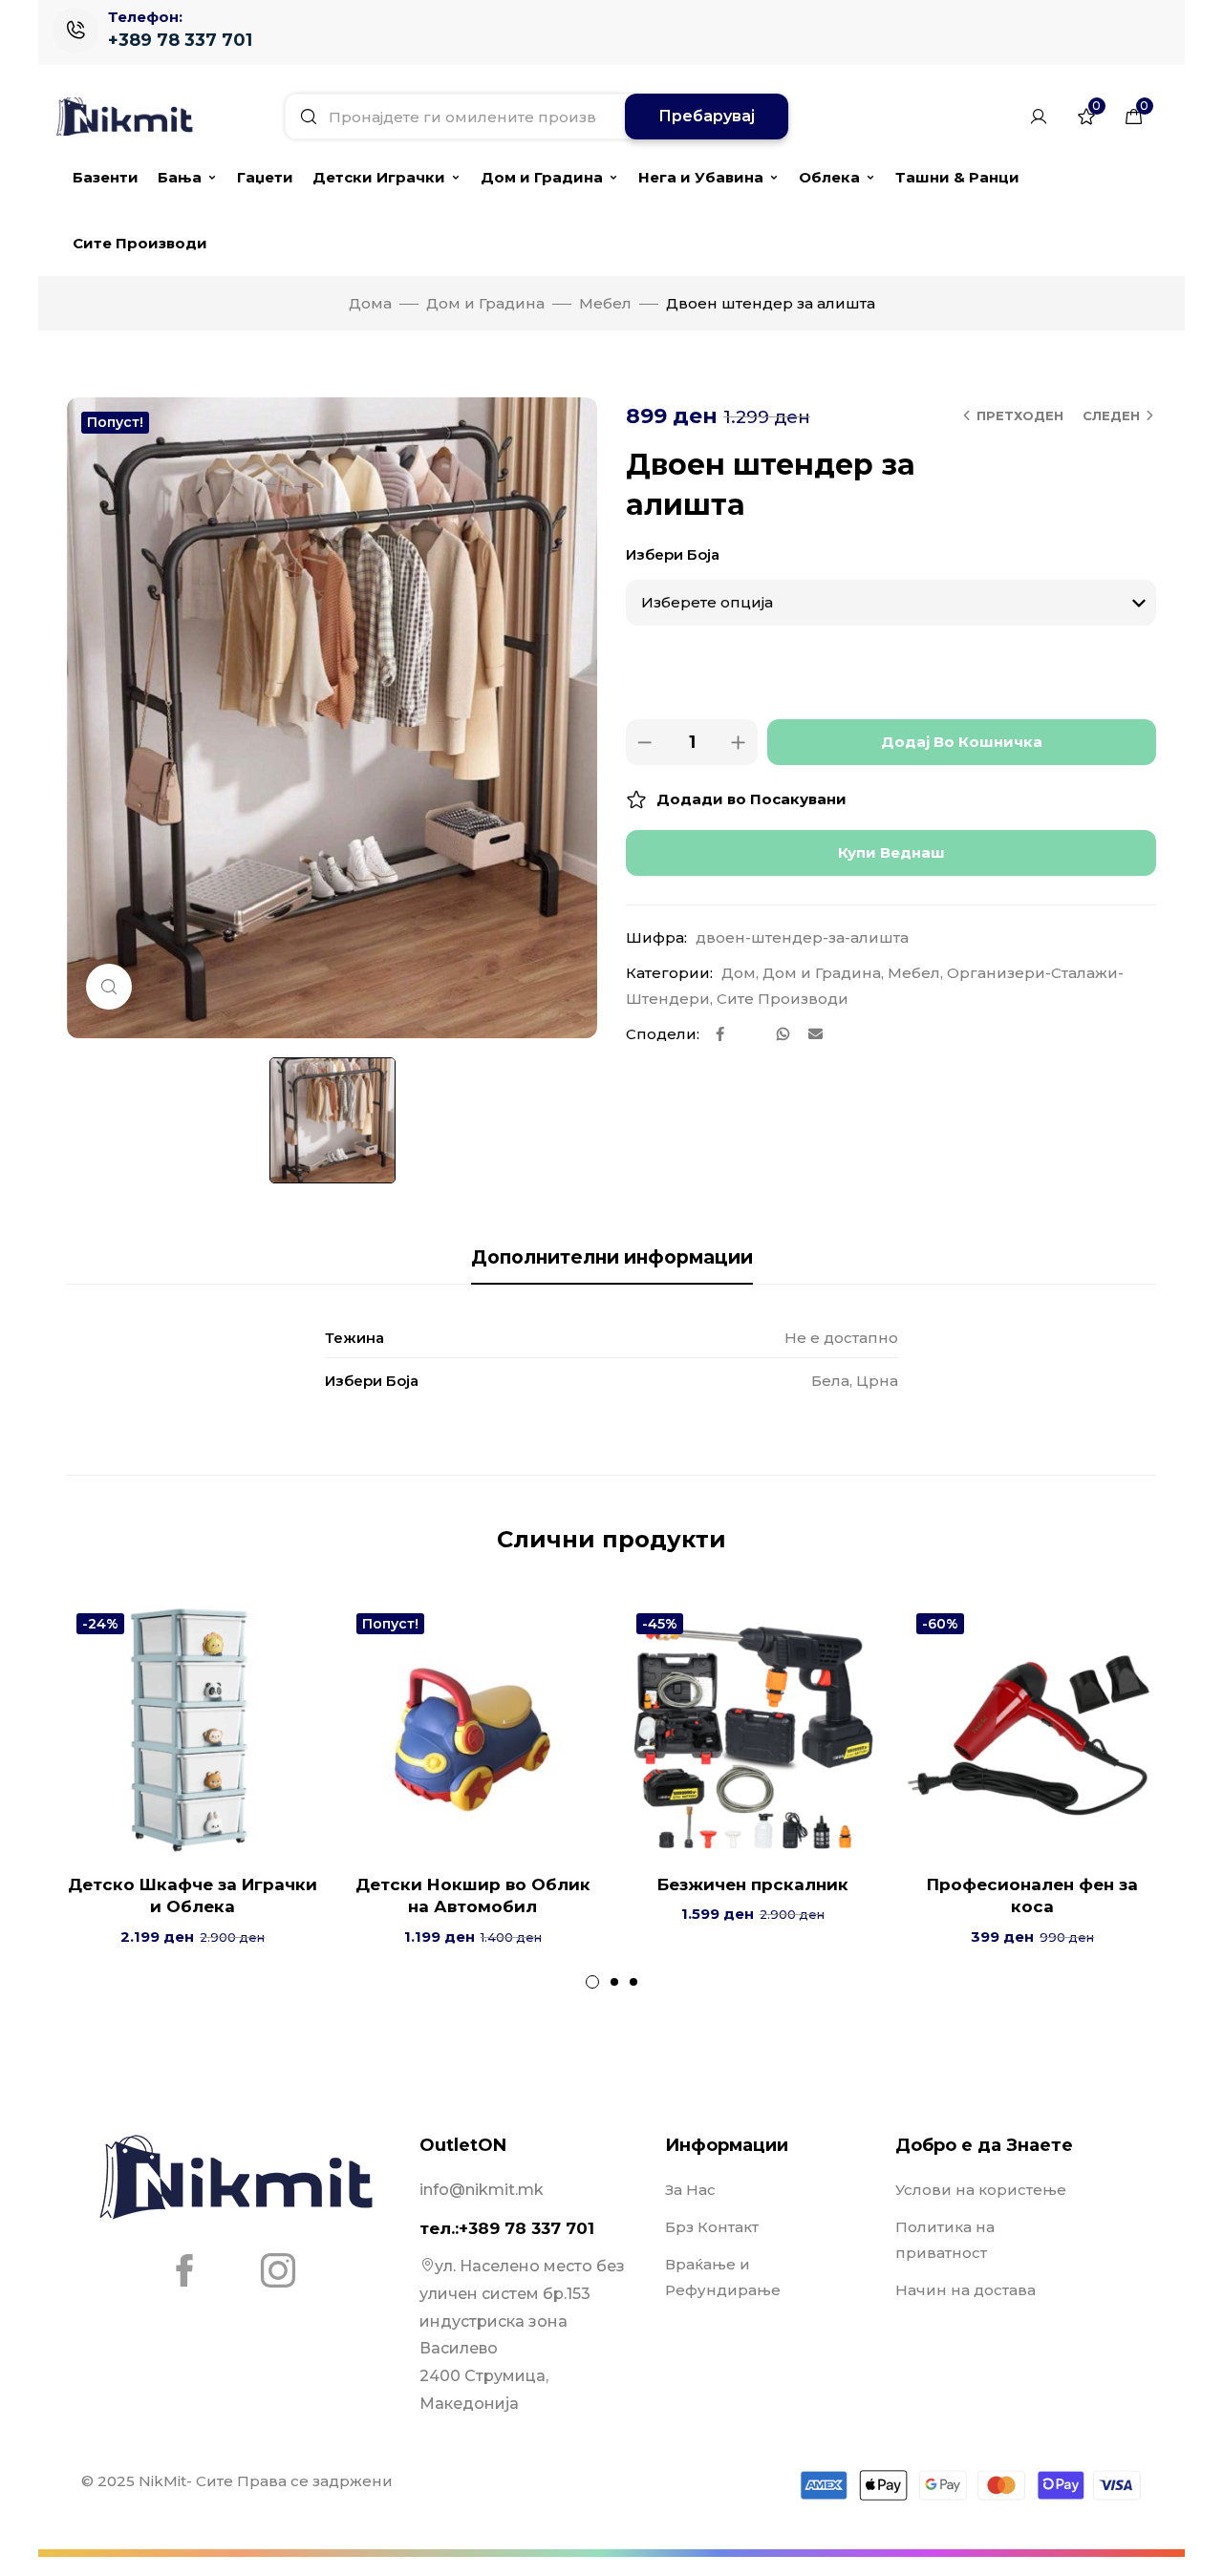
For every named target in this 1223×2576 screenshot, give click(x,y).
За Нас (690, 2190)
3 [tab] (633, 1982)
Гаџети (265, 177)
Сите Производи (140, 243)
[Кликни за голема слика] (109, 987)
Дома (370, 303)
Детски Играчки (379, 177)
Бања (180, 177)
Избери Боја (673, 554)
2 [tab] (614, 1982)
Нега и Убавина (701, 177)
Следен (1111, 415)
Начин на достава (966, 2290)
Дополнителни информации (612, 1257)
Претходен (1020, 415)
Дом (739, 973)
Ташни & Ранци (957, 177)
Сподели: (663, 1034)
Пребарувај (707, 116)
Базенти (106, 177)
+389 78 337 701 (180, 40)
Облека (829, 177)
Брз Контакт (712, 2227)
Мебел (605, 303)
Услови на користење (981, 2190)
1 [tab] (592, 1982)
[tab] (612, 1258)
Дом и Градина (542, 177)
